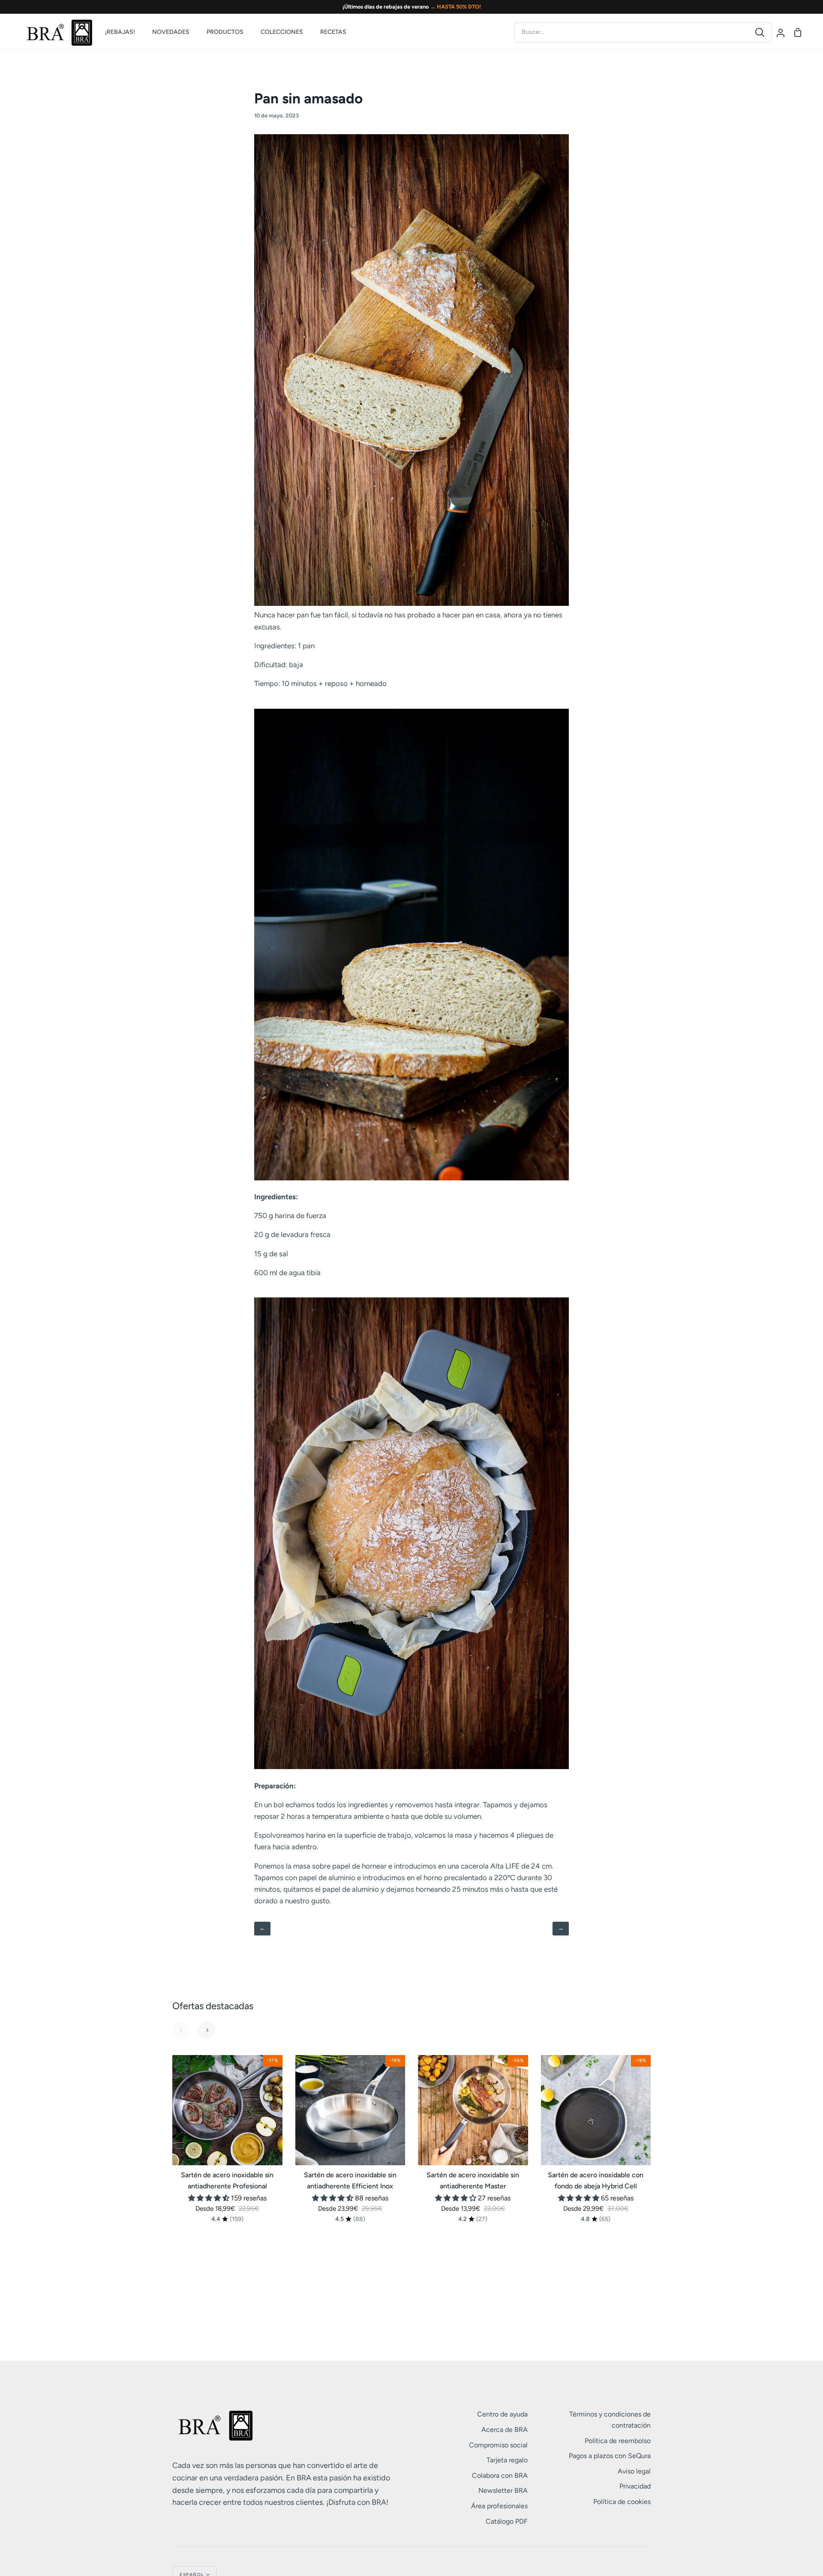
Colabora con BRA (500, 2475)
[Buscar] (760, 32)
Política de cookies (622, 2502)
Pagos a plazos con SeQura (610, 2456)
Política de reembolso (618, 2441)
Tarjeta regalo (507, 2460)
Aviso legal (634, 2471)
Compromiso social (498, 2445)
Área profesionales (499, 2506)
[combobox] (632, 32)
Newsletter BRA (503, 2490)
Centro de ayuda (502, 2414)
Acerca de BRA (505, 2430)
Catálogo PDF (507, 2521)
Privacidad (635, 2486)
